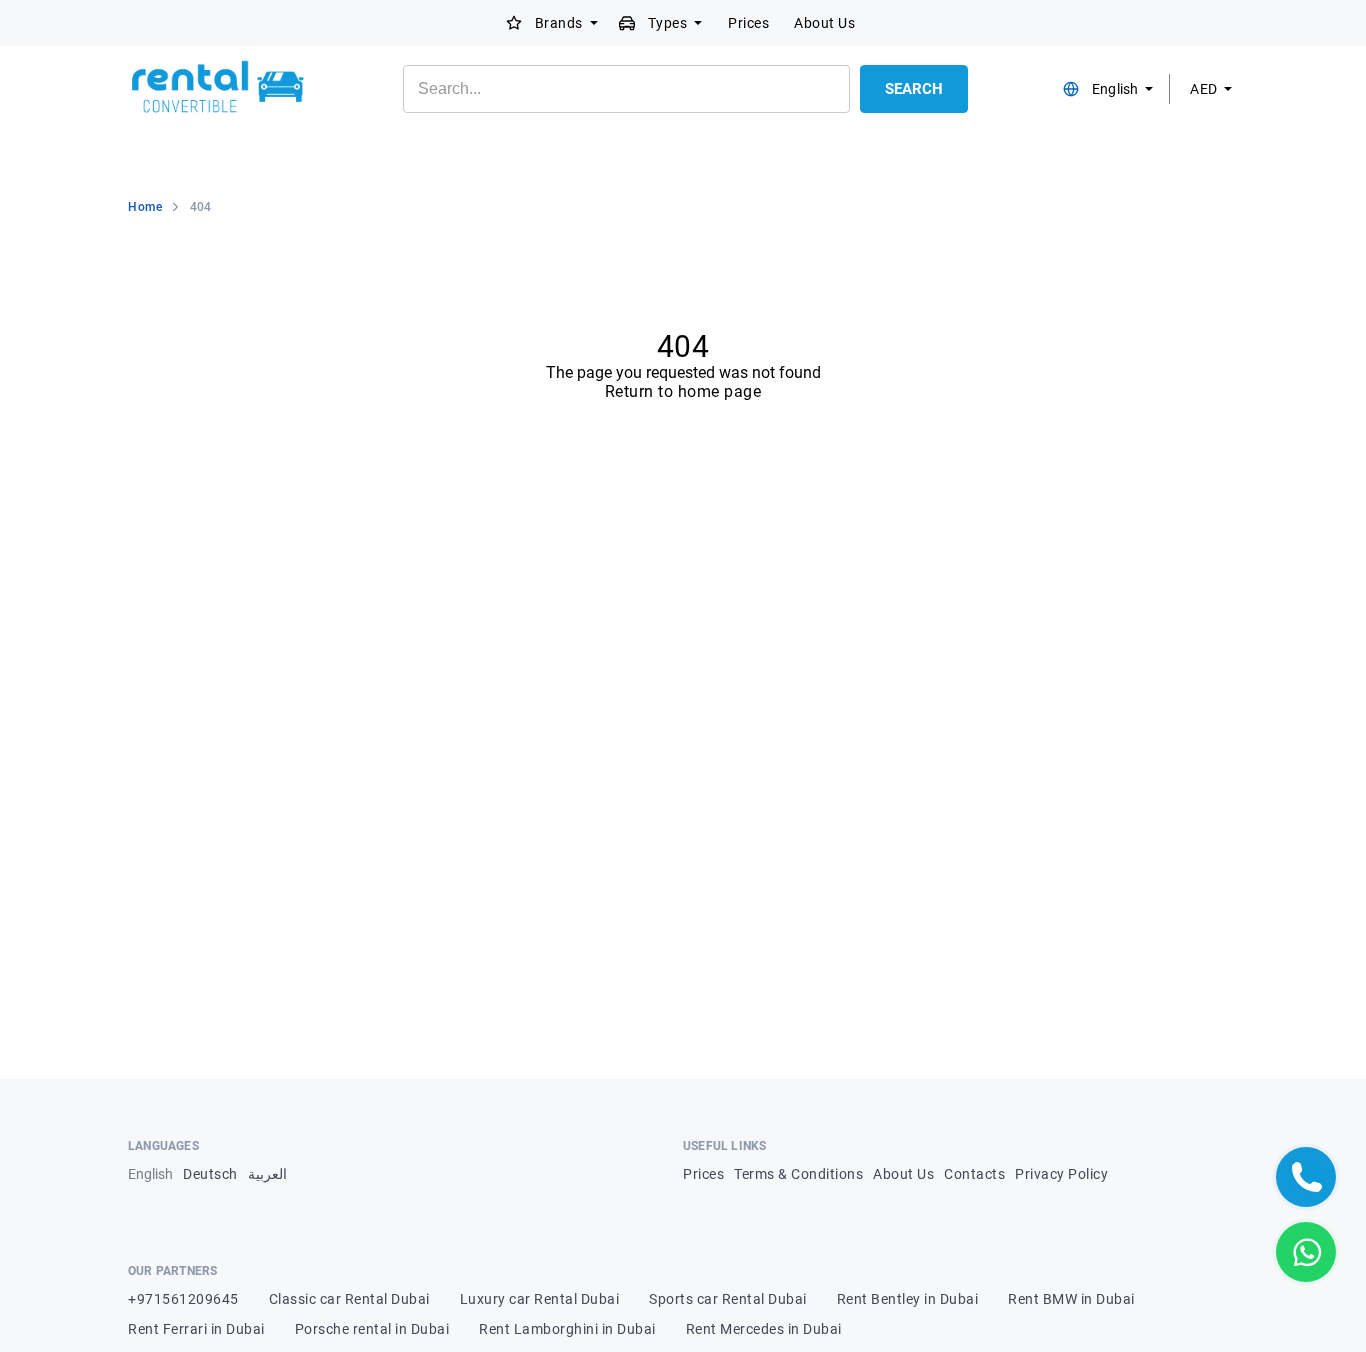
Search (914, 89)
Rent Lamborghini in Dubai (567, 1329)
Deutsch (210, 1174)
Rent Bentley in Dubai (908, 1299)
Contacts (974, 1174)
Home (145, 207)
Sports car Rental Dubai (728, 1299)
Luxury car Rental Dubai (540, 1299)
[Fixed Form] (1306, 1177)
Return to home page (683, 391)
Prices (748, 23)
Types (668, 23)
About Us (824, 23)
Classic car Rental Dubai (349, 1299)
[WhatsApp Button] (1306, 1252)
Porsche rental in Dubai (372, 1329)
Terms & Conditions (798, 1174)
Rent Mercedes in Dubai (764, 1329)
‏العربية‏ (267, 1174)
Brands (559, 23)
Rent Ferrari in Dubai (196, 1329)
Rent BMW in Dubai (1071, 1299)
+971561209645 (183, 1299)
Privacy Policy (1061, 1174)
